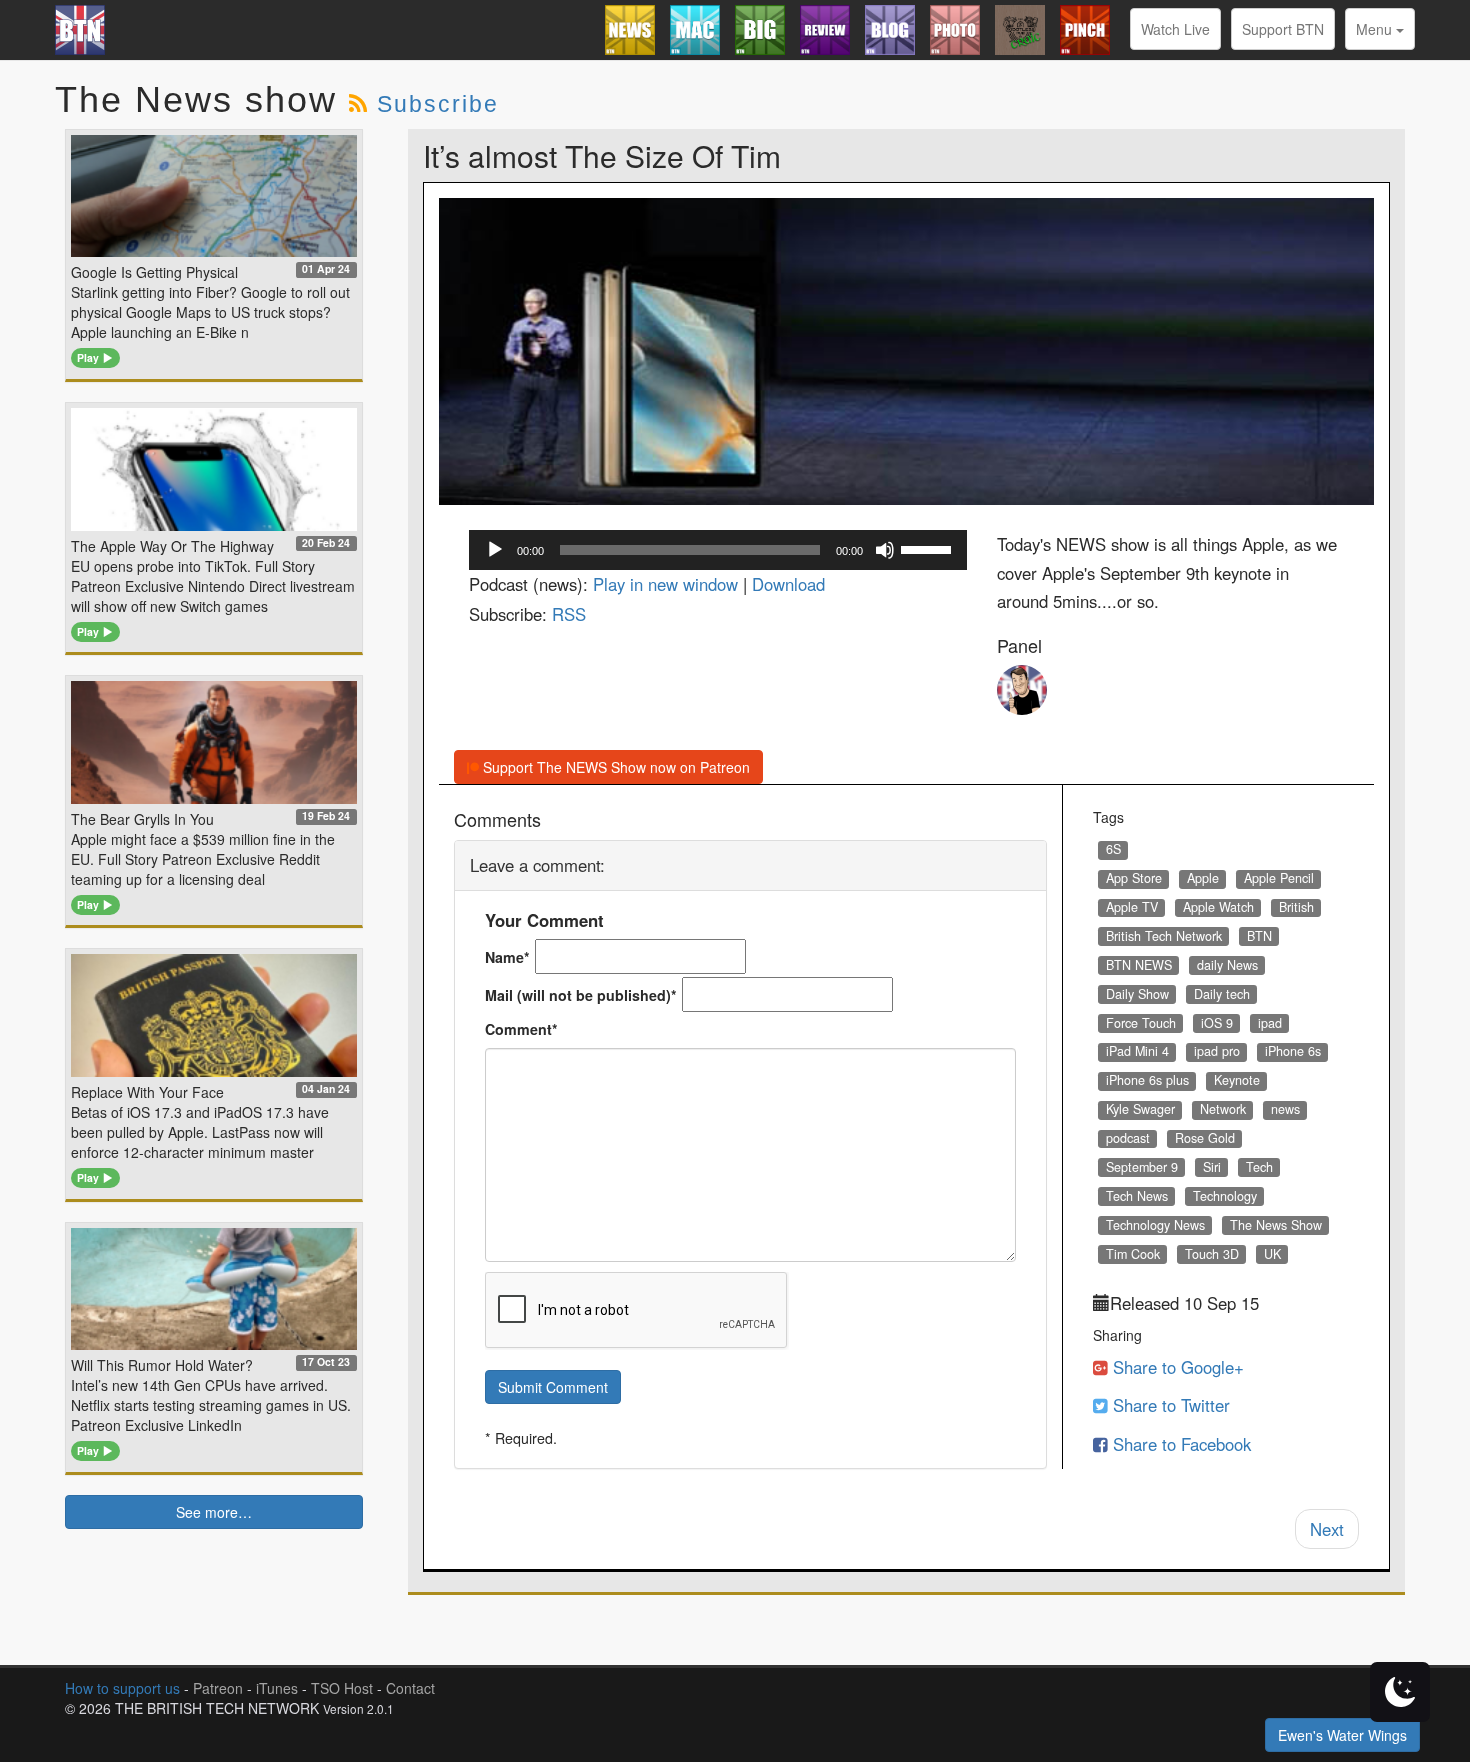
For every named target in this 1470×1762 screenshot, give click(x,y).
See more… (214, 1512)
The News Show (1276, 1225)
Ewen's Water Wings (1342, 1735)
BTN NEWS (1139, 965)
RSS (569, 614)
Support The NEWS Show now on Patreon (614, 767)
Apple (1203, 878)
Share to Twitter (1169, 1405)
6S (1113, 849)
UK (1272, 1254)
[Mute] (885, 550)
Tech (1259, 1167)
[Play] (495, 550)
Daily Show (1137, 994)
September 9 (1142, 1167)
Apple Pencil (1279, 878)
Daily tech (1222, 994)
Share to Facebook (1179, 1444)
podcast (1128, 1138)
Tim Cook (1133, 1254)
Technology (1225, 1196)
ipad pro (1217, 1051)
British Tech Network (1164, 936)
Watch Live (1175, 29)
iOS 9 (1217, 1023)
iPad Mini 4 (1137, 1051)
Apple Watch (1218, 907)
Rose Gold (1205, 1138)
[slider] (929, 548)
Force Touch (1141, 1023)
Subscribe (438, 104)
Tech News (1137, 1196)
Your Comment (544, 920)
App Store (1134, 878)
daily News (1227, 965)
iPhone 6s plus (1147, 1080)
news (1285, 1109)
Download (788, 584)
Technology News (1155, 1225)
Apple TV (1132, 907)
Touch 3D (1212, 1254)
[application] (718, 550)
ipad (1270, 1023)
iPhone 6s (1293, 1051)
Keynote (1237, 1080)
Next (1327, 1529)
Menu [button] (1376, 29)
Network (1223, 1109)
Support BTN (1283, 29)
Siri (1212, 1167)
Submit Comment (553, 1387)
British (1296, 907)
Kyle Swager (1140, 1109)
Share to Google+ (1176, 1367)
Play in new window (665, 584)
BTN (1259, 936)
